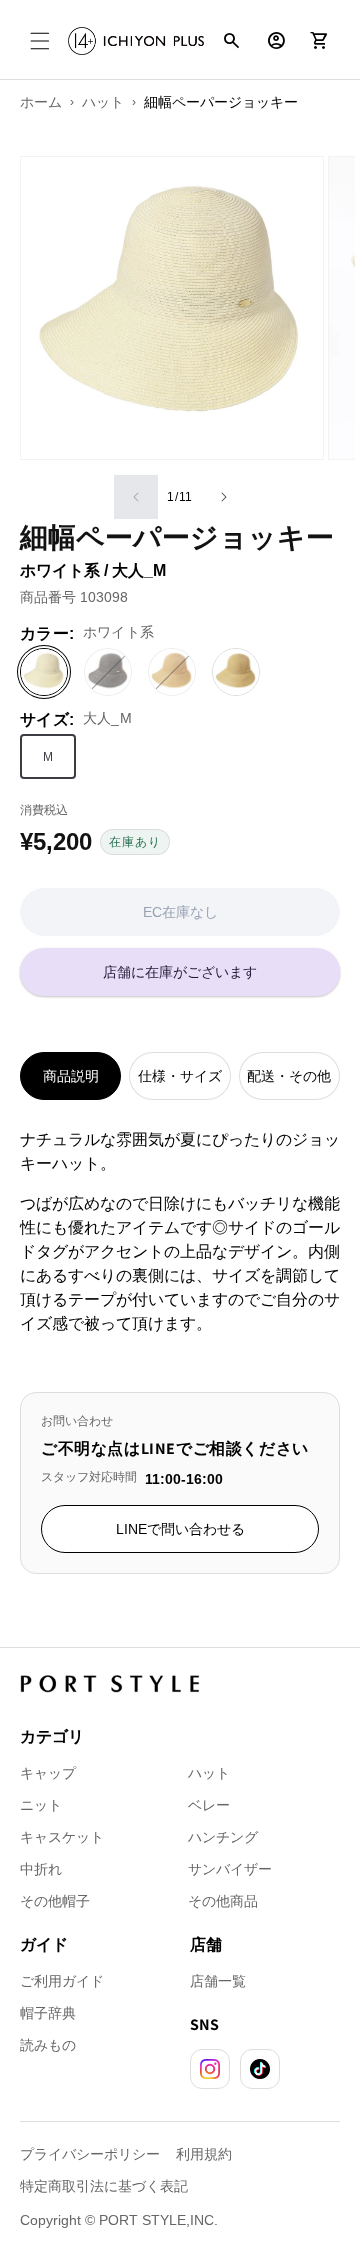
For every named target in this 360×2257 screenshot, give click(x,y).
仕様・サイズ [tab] (180, 1076)
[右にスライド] (224, 497)
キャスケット (62, 1837)
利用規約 (204, 2154)
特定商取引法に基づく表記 (104, 2186)
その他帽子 (55, 1901)
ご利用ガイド (62, 1981)
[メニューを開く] (40, 41)
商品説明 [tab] (71, 1076)
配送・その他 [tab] (289, 1076)
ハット (209, 1773)
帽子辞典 (48, 2013)
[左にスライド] (136, 497)
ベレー (209, 1805)
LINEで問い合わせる (180, 1529)
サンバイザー (230, 1869)
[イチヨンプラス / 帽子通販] (136, 41)
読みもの (48, 2045)
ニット (41, 1805)
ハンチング (223, 1837)
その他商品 (223, 1901)
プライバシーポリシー (90, 2154)
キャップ (48, 1773)
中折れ (41, 1869)
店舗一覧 (218, 1981)
